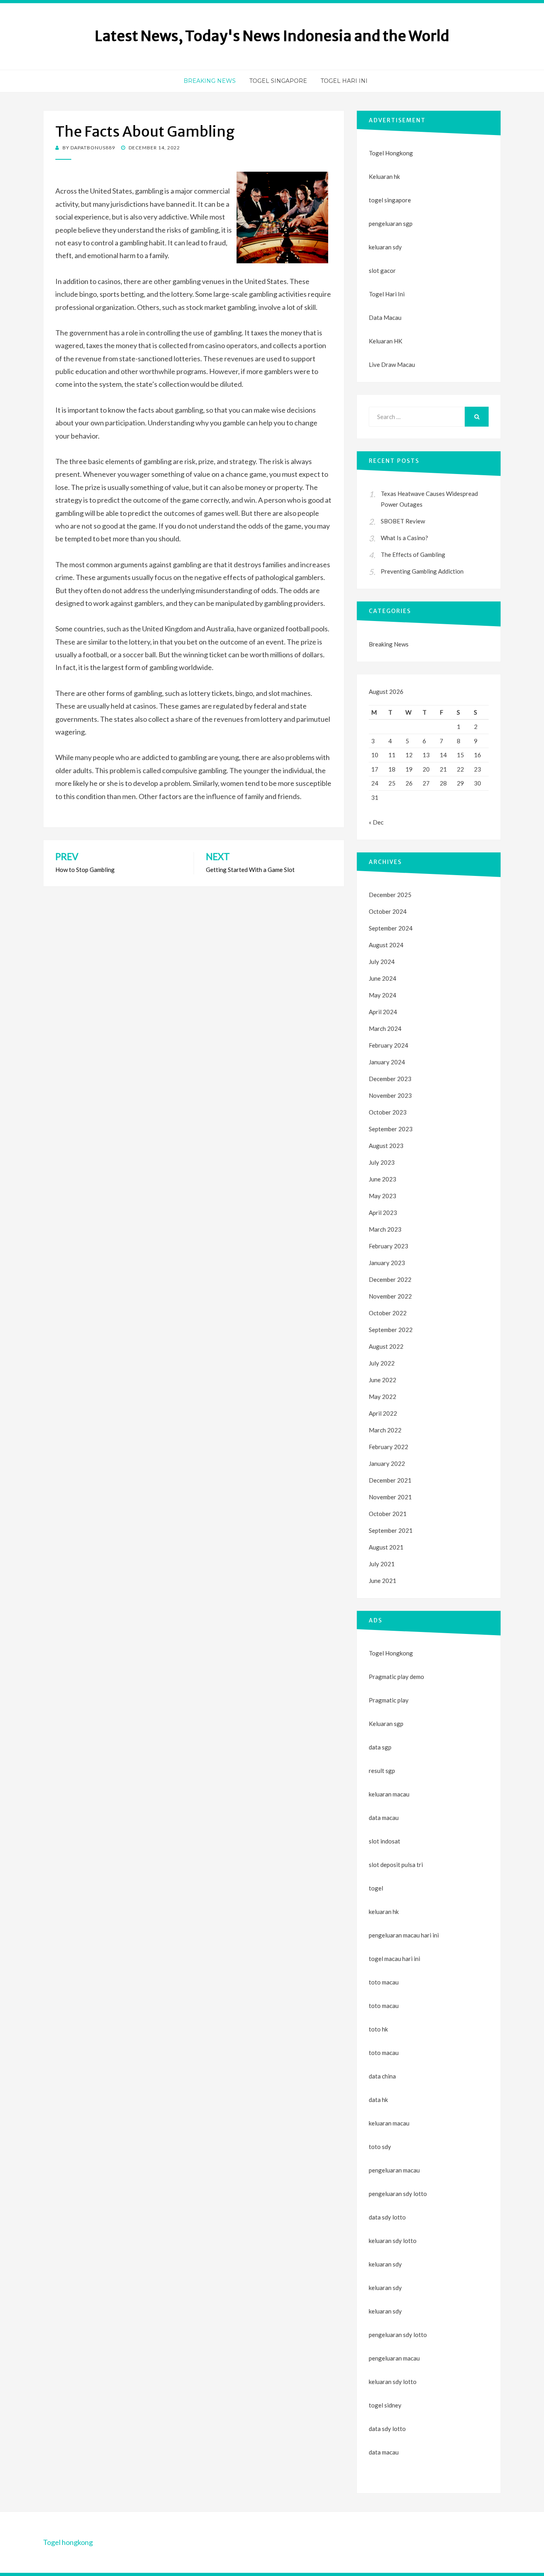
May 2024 (383, 995)
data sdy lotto (387, 2429)
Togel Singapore (278, 81)
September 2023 (391, 1129)
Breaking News (210, 81)
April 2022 (383, 1413)
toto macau (384, 2006)
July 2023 (382, 1162)
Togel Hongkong (391, 153)
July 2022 (382, 1363)
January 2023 (387, 1263)
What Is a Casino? (404, 538)
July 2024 (382, 962)
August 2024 (386, 945)
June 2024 (383, 978)
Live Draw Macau (392, 364)
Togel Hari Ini (344, 81)
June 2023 (383, 1179)
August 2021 (386, 1547)
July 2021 (382, 1564)
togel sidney (385, 2405)
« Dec (376, 822)
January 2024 (387, 1062)
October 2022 (388, 1313)
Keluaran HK (385, 341)
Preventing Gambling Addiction (422, 571)
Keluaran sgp (386, 1724)
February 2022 (388, 1447)
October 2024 (388, 911)
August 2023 (386, 1146)
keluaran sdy (385, 247)
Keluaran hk (384, 176)
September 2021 (391, 1530)
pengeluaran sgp (391, 223)
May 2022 (383, 1397)
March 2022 (385, 1430)
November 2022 (390, 1296)
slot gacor (382, 270)
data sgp (380, 1747)
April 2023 (383, 1213)
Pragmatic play (389, 1700)
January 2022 (387, 1463)
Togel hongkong (68, 2542)
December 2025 (390, 895)
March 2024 (385, 1028)
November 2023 (390, 1095)
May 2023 (383, 1196)
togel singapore (390, 200)
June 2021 (383, 1581)
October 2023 (388, 1112)
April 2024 (383, 1012)
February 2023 (388, 1246)
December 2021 (390, 1480)
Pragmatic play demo (396, 1677)
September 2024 (391, 928)
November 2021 (390, 1497)
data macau (384, 2452)
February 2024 (388, 1045)
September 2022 (391, 1330)
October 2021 (388, 1514)
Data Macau (385, 317)
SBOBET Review (403, 521)
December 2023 (390, 1079)
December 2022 (390, 1279)
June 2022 (383, 1380)
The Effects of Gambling (413, 554)
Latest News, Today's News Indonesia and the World (272, 36)
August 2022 (386, 1346)
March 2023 (385, 1229)
